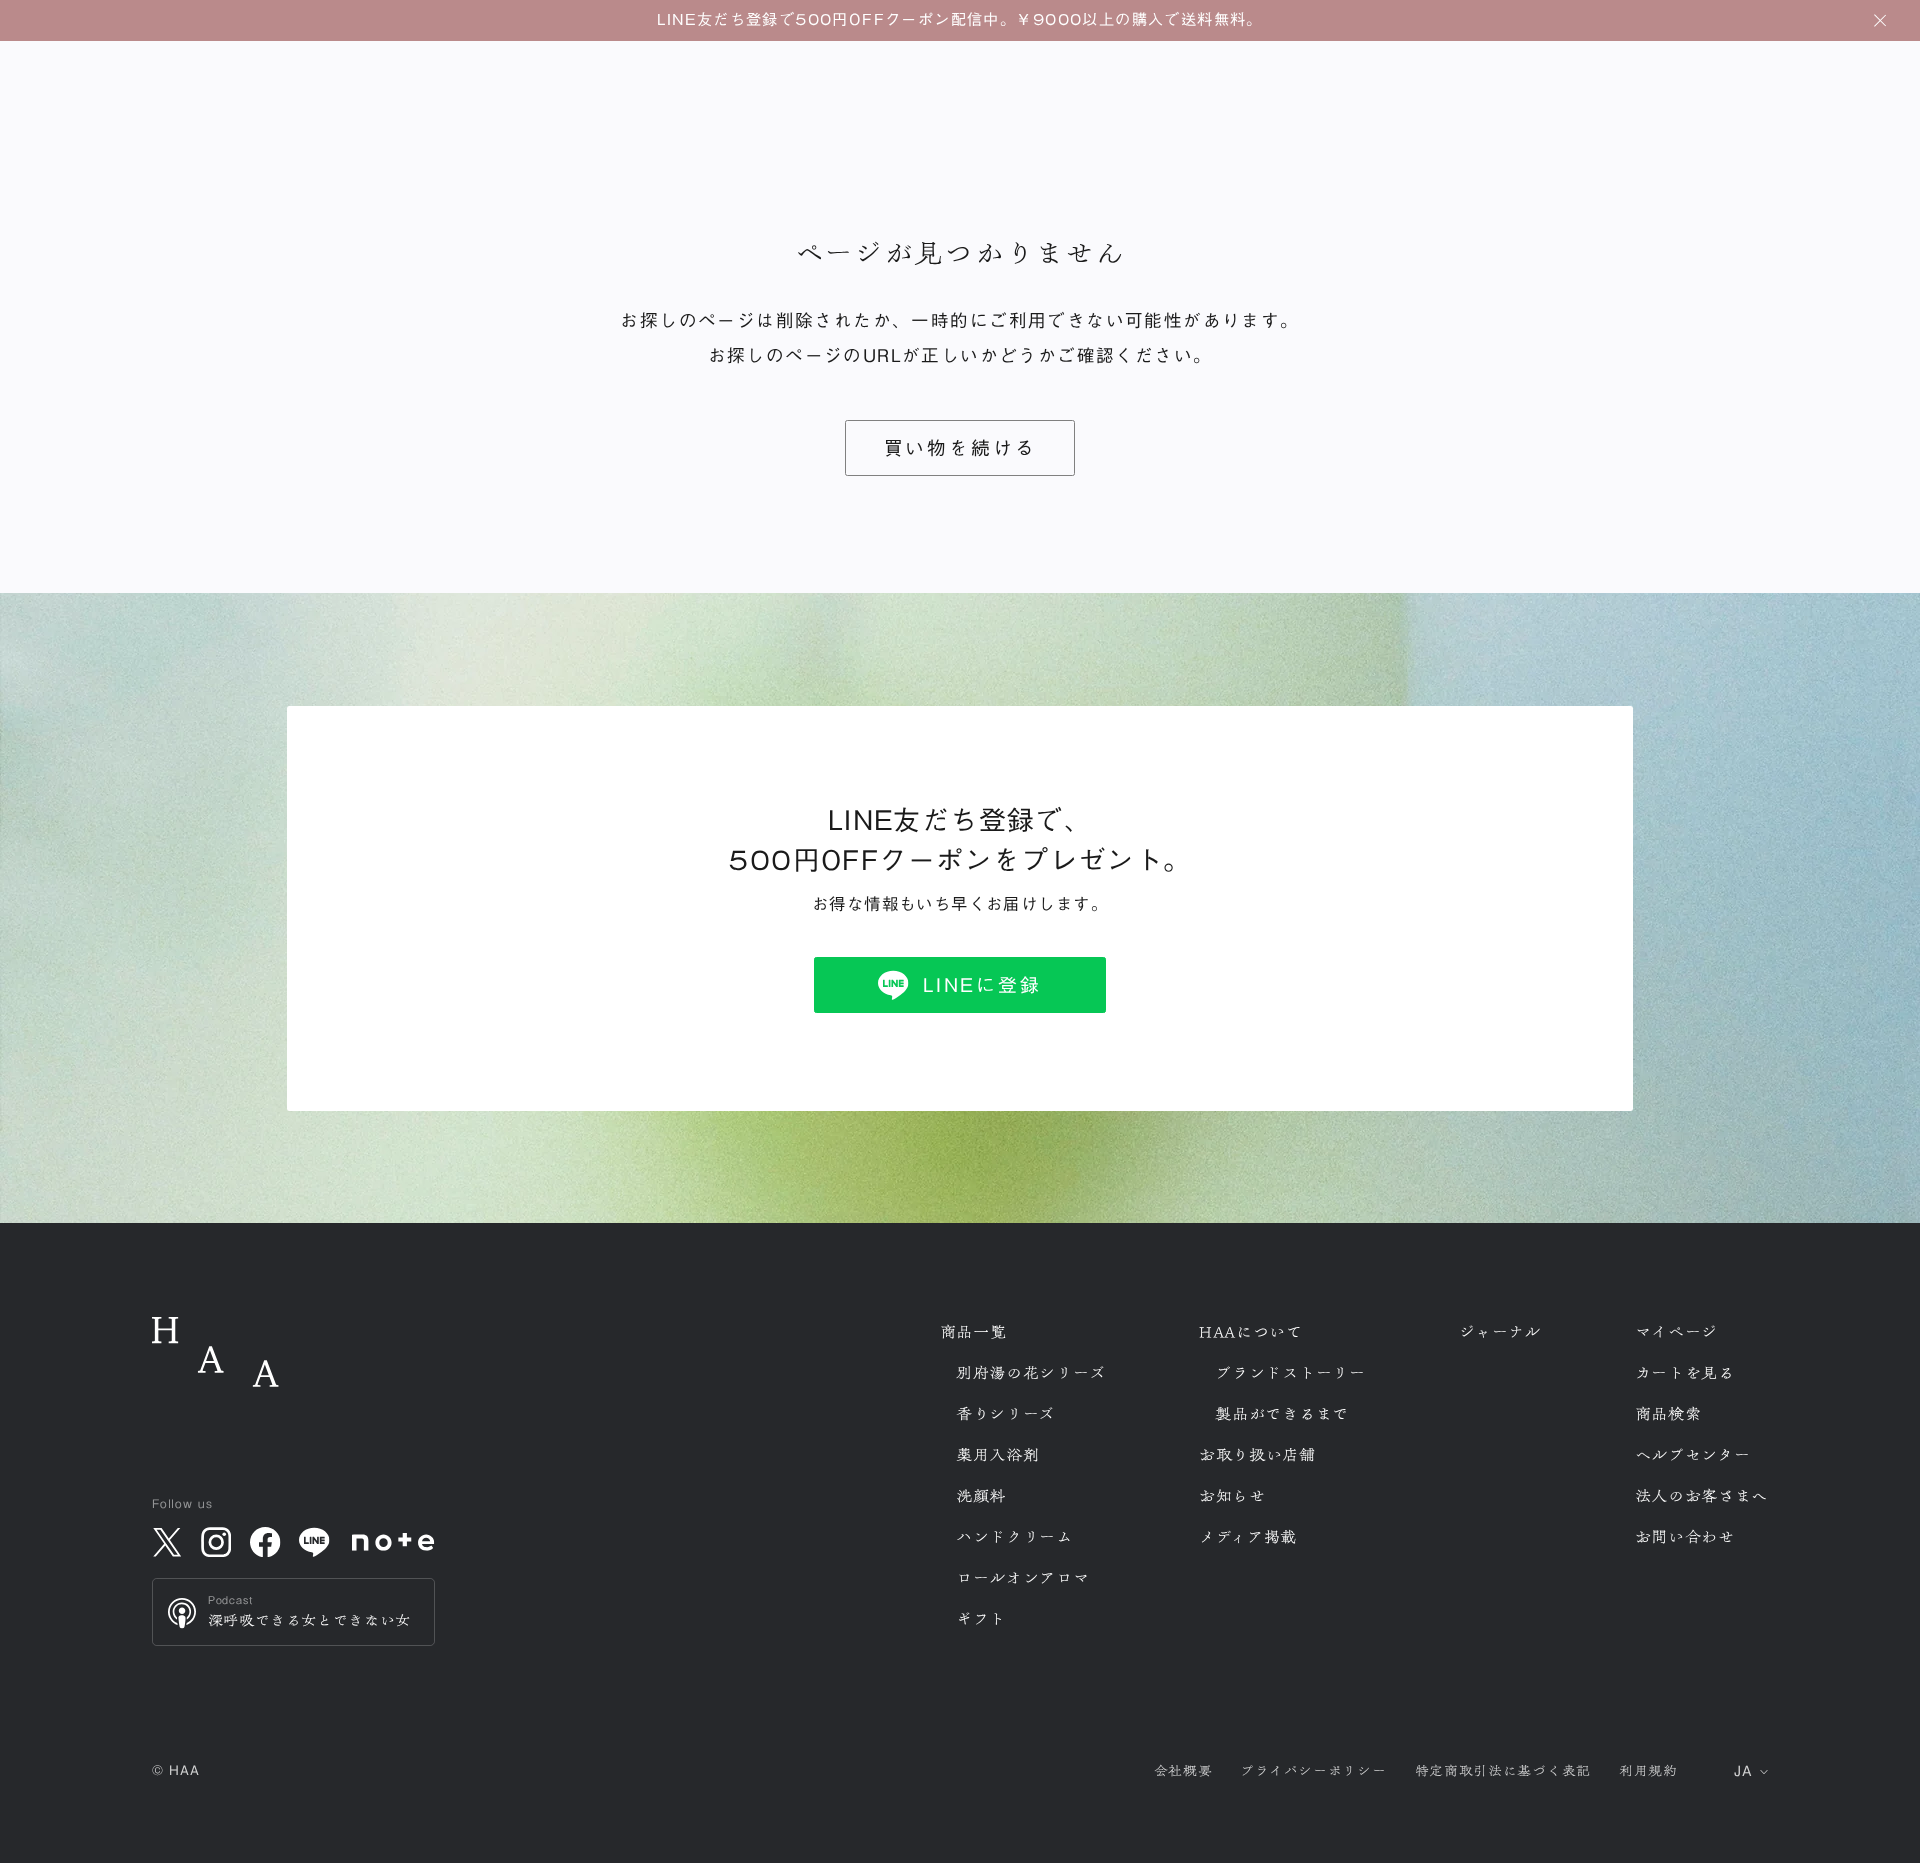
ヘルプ (1693, 1455)
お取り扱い (1257, 1455)
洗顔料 (981, 1496)
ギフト (981, 1619)
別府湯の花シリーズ (1030, 1373)
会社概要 (1183, 1771)
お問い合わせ (1685, 1537)
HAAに (1251, 1332)
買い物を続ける (960, 448)
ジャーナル (1500, 1332)
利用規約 (1648, 1771)
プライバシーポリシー (1313, 1771)
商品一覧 (973, 1332)
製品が (1282, 1414)
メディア (1248, 1537)
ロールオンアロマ (1023, 1578)
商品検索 (1668, 1414)
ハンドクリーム (1014, 1537)
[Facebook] (265, 1542)
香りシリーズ (1005, 1414)
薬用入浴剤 (998, 1455)
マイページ (1677, 1332)
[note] (394, 1542)
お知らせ (1232, 1496)
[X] (167, 1542)
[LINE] (315, 1542)
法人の (1702, 1496)
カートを (1685, 1373)
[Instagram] (216, 1542)
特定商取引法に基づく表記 (1503, 1771)
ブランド (1290, 1373)
